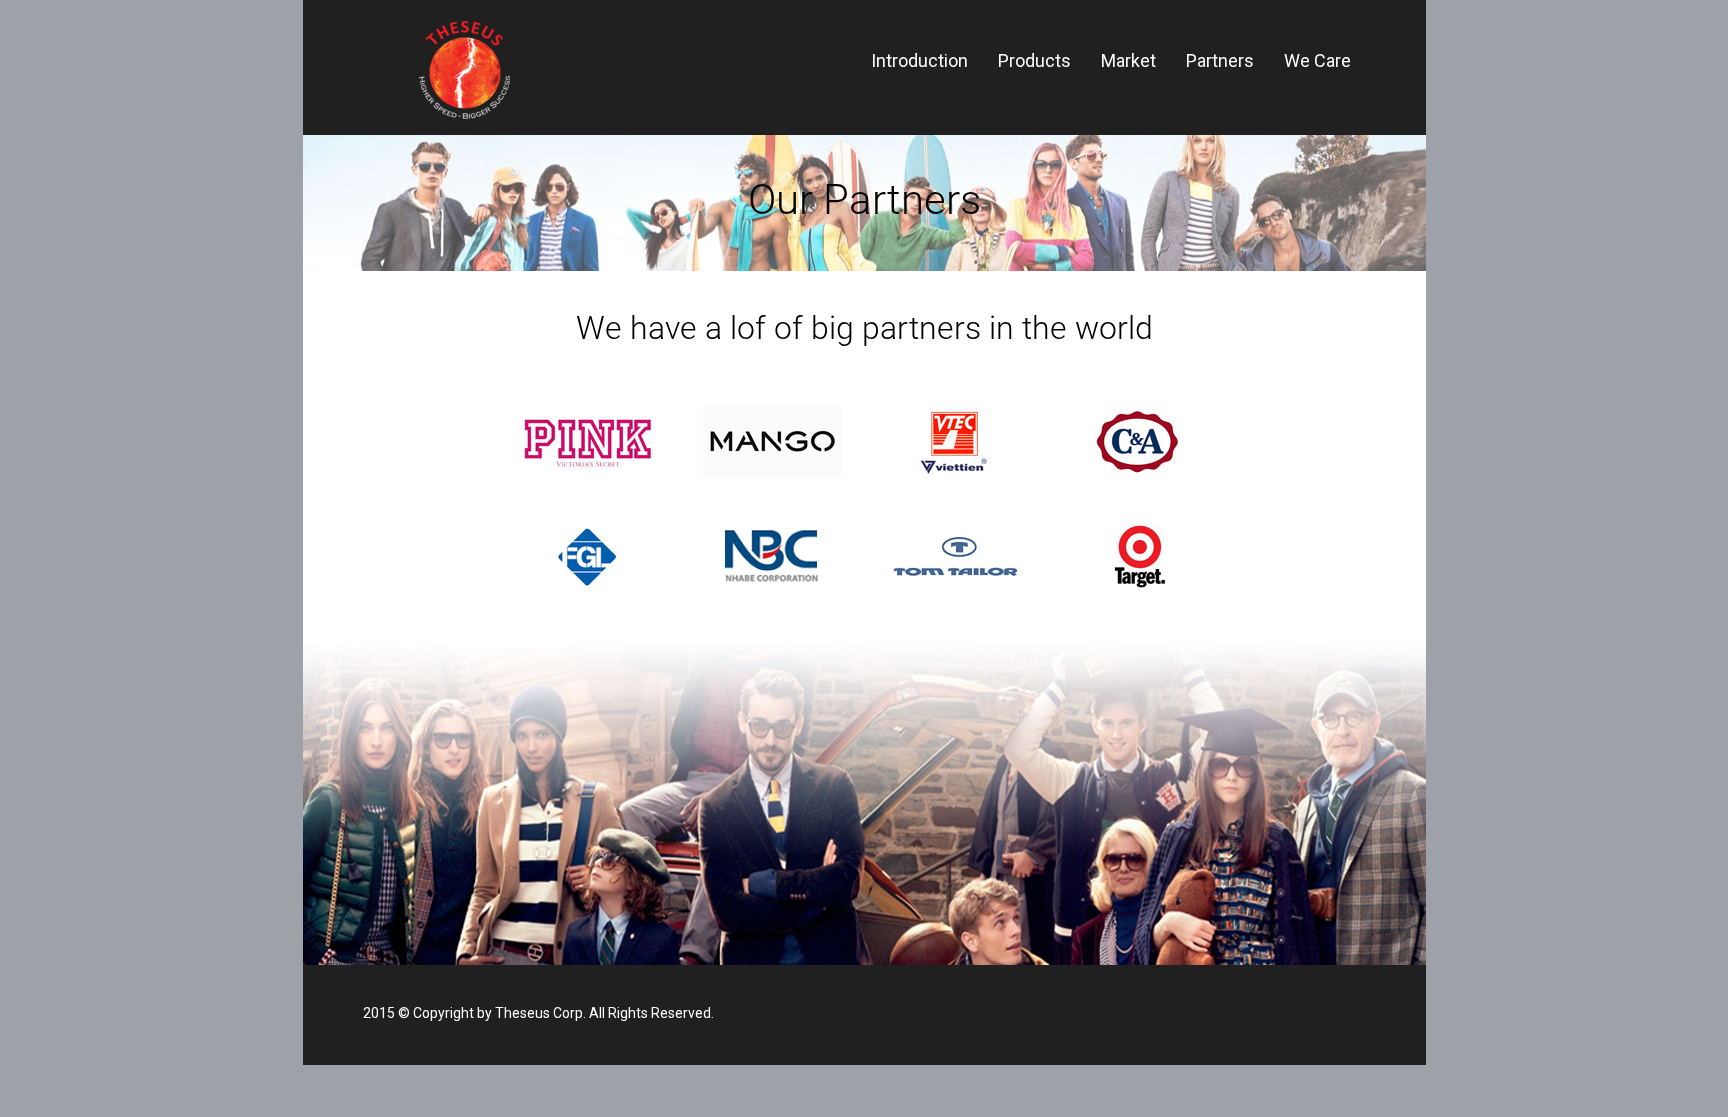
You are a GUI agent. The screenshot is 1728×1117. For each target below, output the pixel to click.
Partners (1220, 60)
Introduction (919, 60)
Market (1128, 60)
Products (1034, 60)
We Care (1317, 60)
